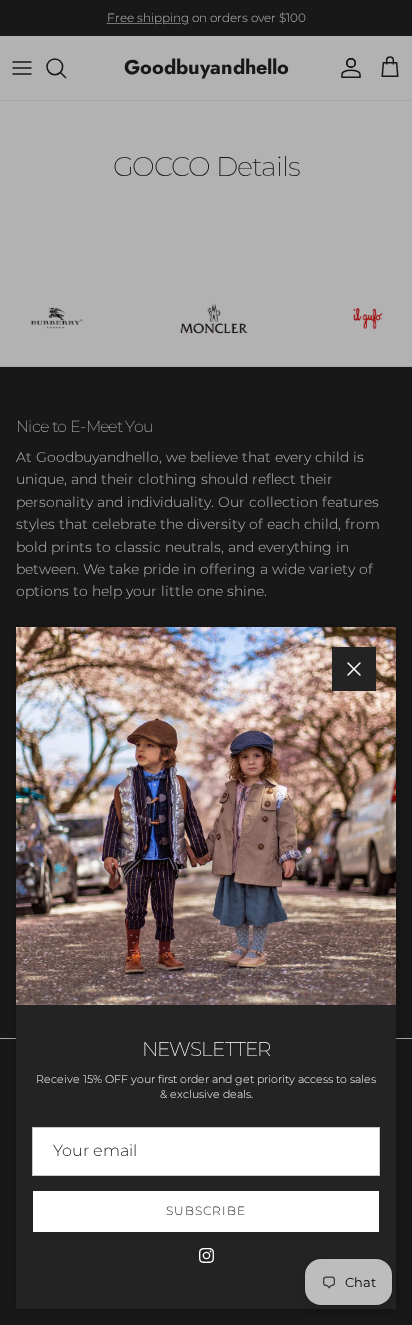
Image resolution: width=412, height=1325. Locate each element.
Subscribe (206, 1210)
